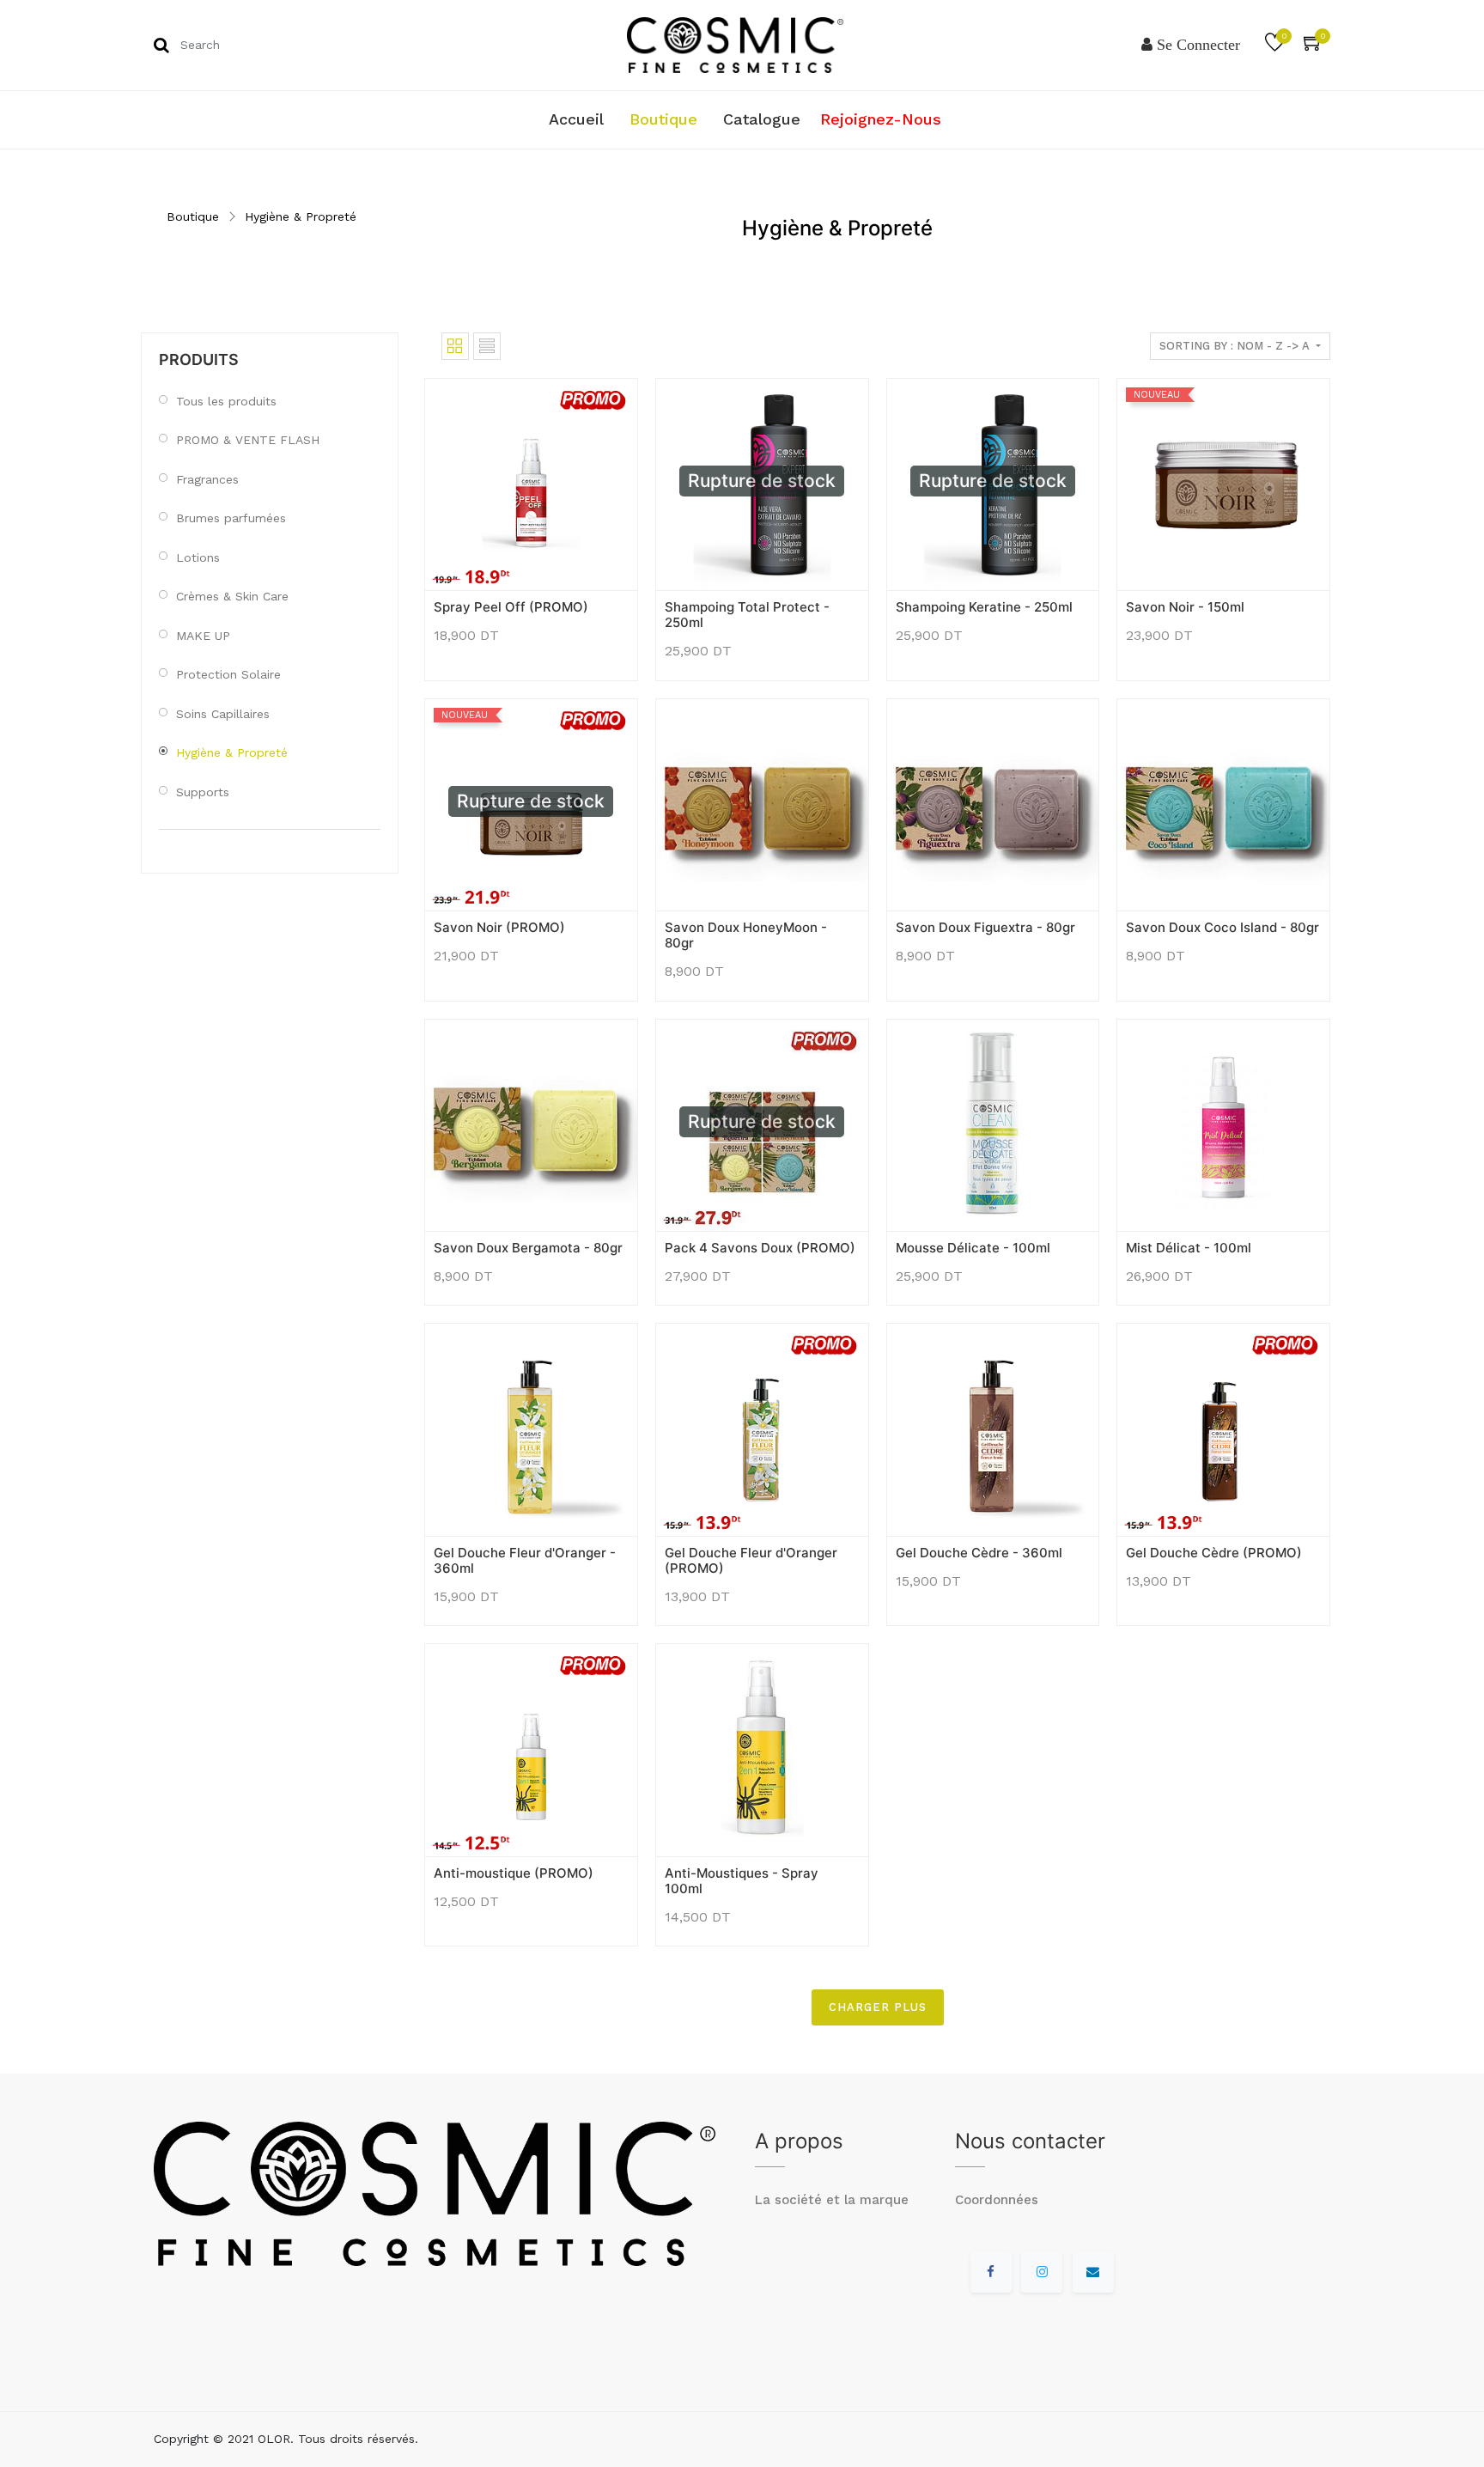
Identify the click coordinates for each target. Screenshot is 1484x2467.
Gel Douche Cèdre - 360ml (979, 1553)
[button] (447, 563)
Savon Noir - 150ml (1185, 607)
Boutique (193, 216)
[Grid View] (455, 346)
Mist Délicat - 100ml (1189, 1248)
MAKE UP (203, 636)
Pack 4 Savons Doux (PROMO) (760, 1248)
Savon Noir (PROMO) (499, 927)
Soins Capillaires (223, 714)
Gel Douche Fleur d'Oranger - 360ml (525, 1560)
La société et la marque (832, 2200)
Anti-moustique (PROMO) (514, 1873)
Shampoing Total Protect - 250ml (747, 615)
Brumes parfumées (231, 518)
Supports (203, 792)
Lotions (198, 557)
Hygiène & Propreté (301, 216)
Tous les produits (226, 401)
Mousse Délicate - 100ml (973, 1248)
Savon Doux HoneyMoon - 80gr (746, 935)
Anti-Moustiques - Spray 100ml (742, 1881)
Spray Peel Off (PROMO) (511, 607)
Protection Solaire (228, 674)
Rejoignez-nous (881, 119)
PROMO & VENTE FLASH (248, 440)
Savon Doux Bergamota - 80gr (528, 1248)
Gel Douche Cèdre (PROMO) (1214, 1553)
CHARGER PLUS (878, 2007)
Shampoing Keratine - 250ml (984, 607)
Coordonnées (997, 2200)
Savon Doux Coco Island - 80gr (1222, 927)
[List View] (487, 346)
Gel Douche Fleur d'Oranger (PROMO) (751, 1560)
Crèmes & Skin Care (232, 596)
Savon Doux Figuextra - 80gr (985, 927)
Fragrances (207, 479)
